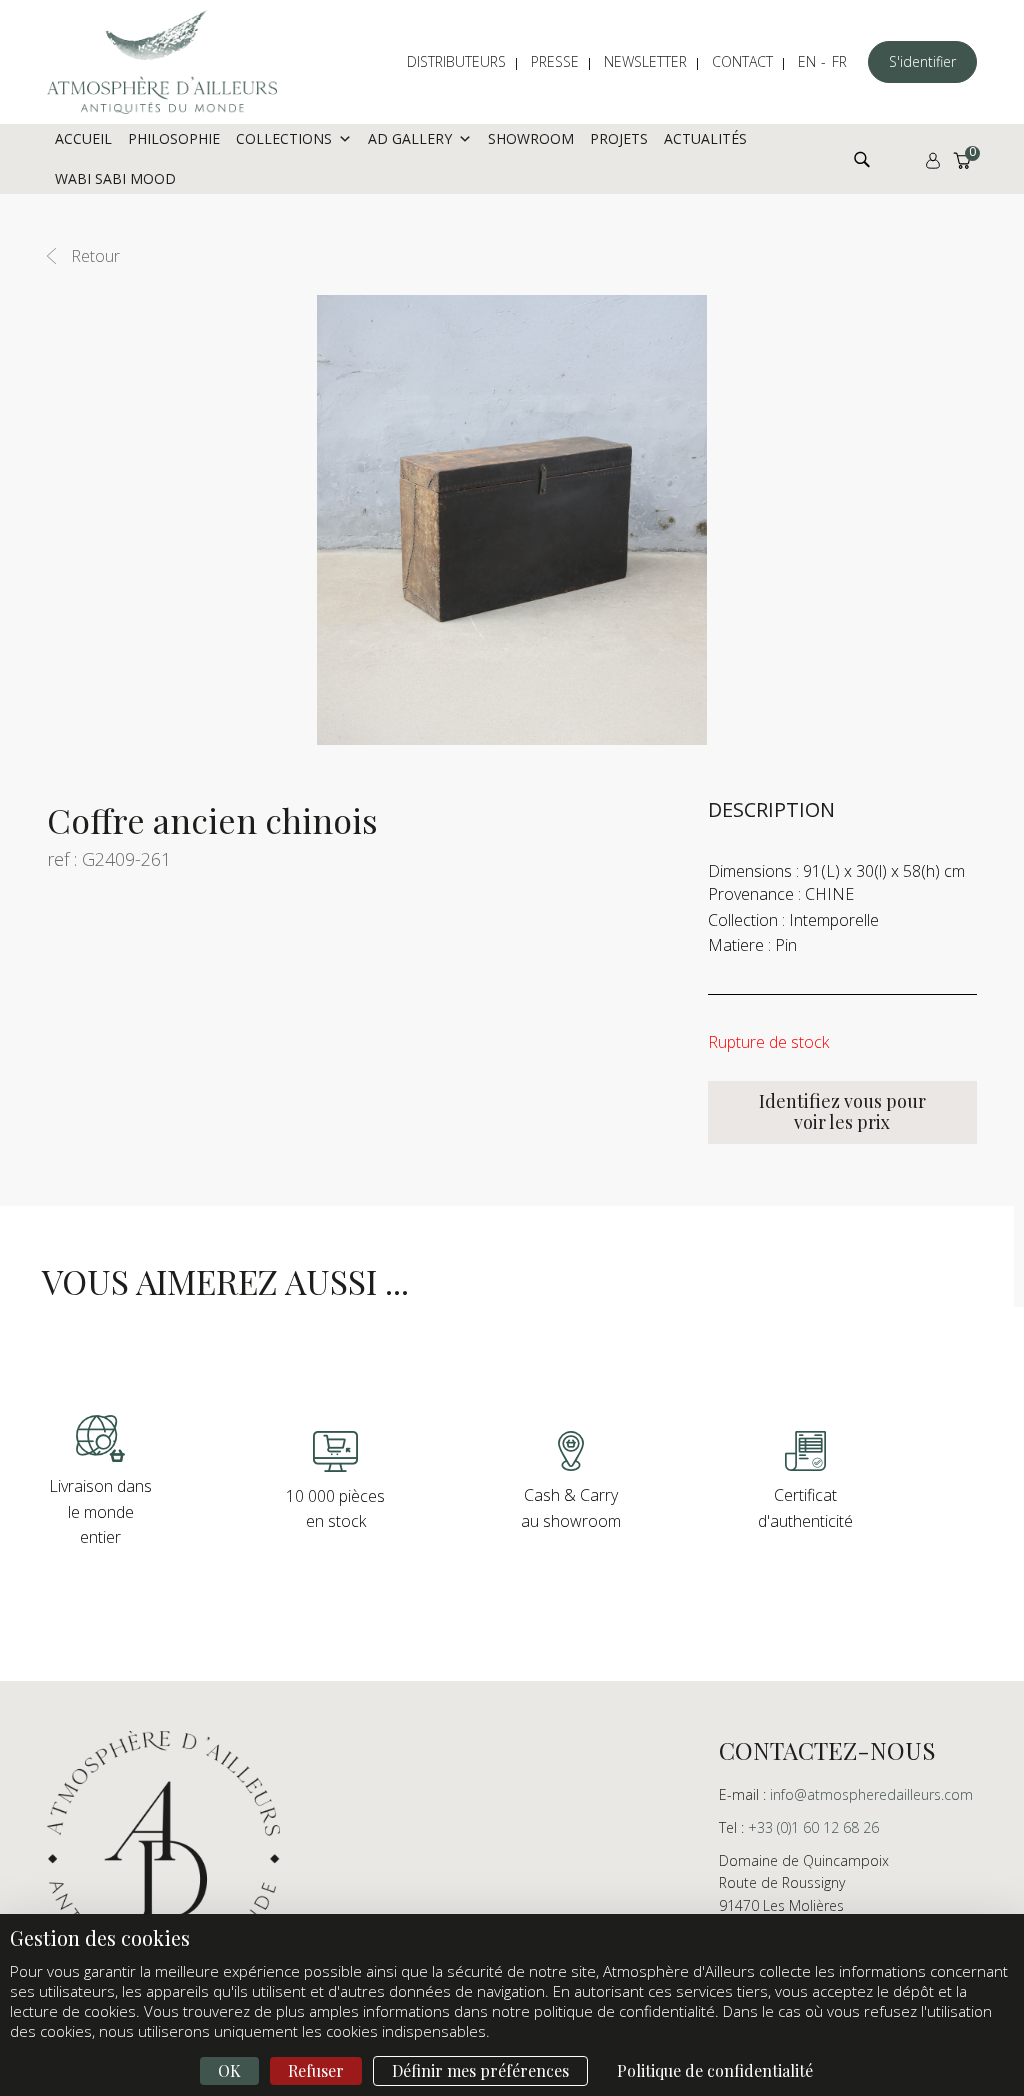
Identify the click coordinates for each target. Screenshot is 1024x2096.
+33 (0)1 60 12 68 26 (813, 1827)
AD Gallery (410, 138)
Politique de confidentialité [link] (715, 2070)
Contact (742, 61)
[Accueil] (162, 62)
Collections (284, 138)
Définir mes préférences (480, 2070)
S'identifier (922, 61)
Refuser (316, 2070)
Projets (619, 138)
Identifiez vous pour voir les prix (842, 1112)
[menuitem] (467, 62)
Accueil (83, 138)
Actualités (705, 138)
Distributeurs (456, 61)
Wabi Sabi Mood (115, 178)
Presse (555, 61)
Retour (95, 256)
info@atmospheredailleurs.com (871, 1794)
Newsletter (645, 61)
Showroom (531, 138)
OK (229, 2070)
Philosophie (174, 138)
